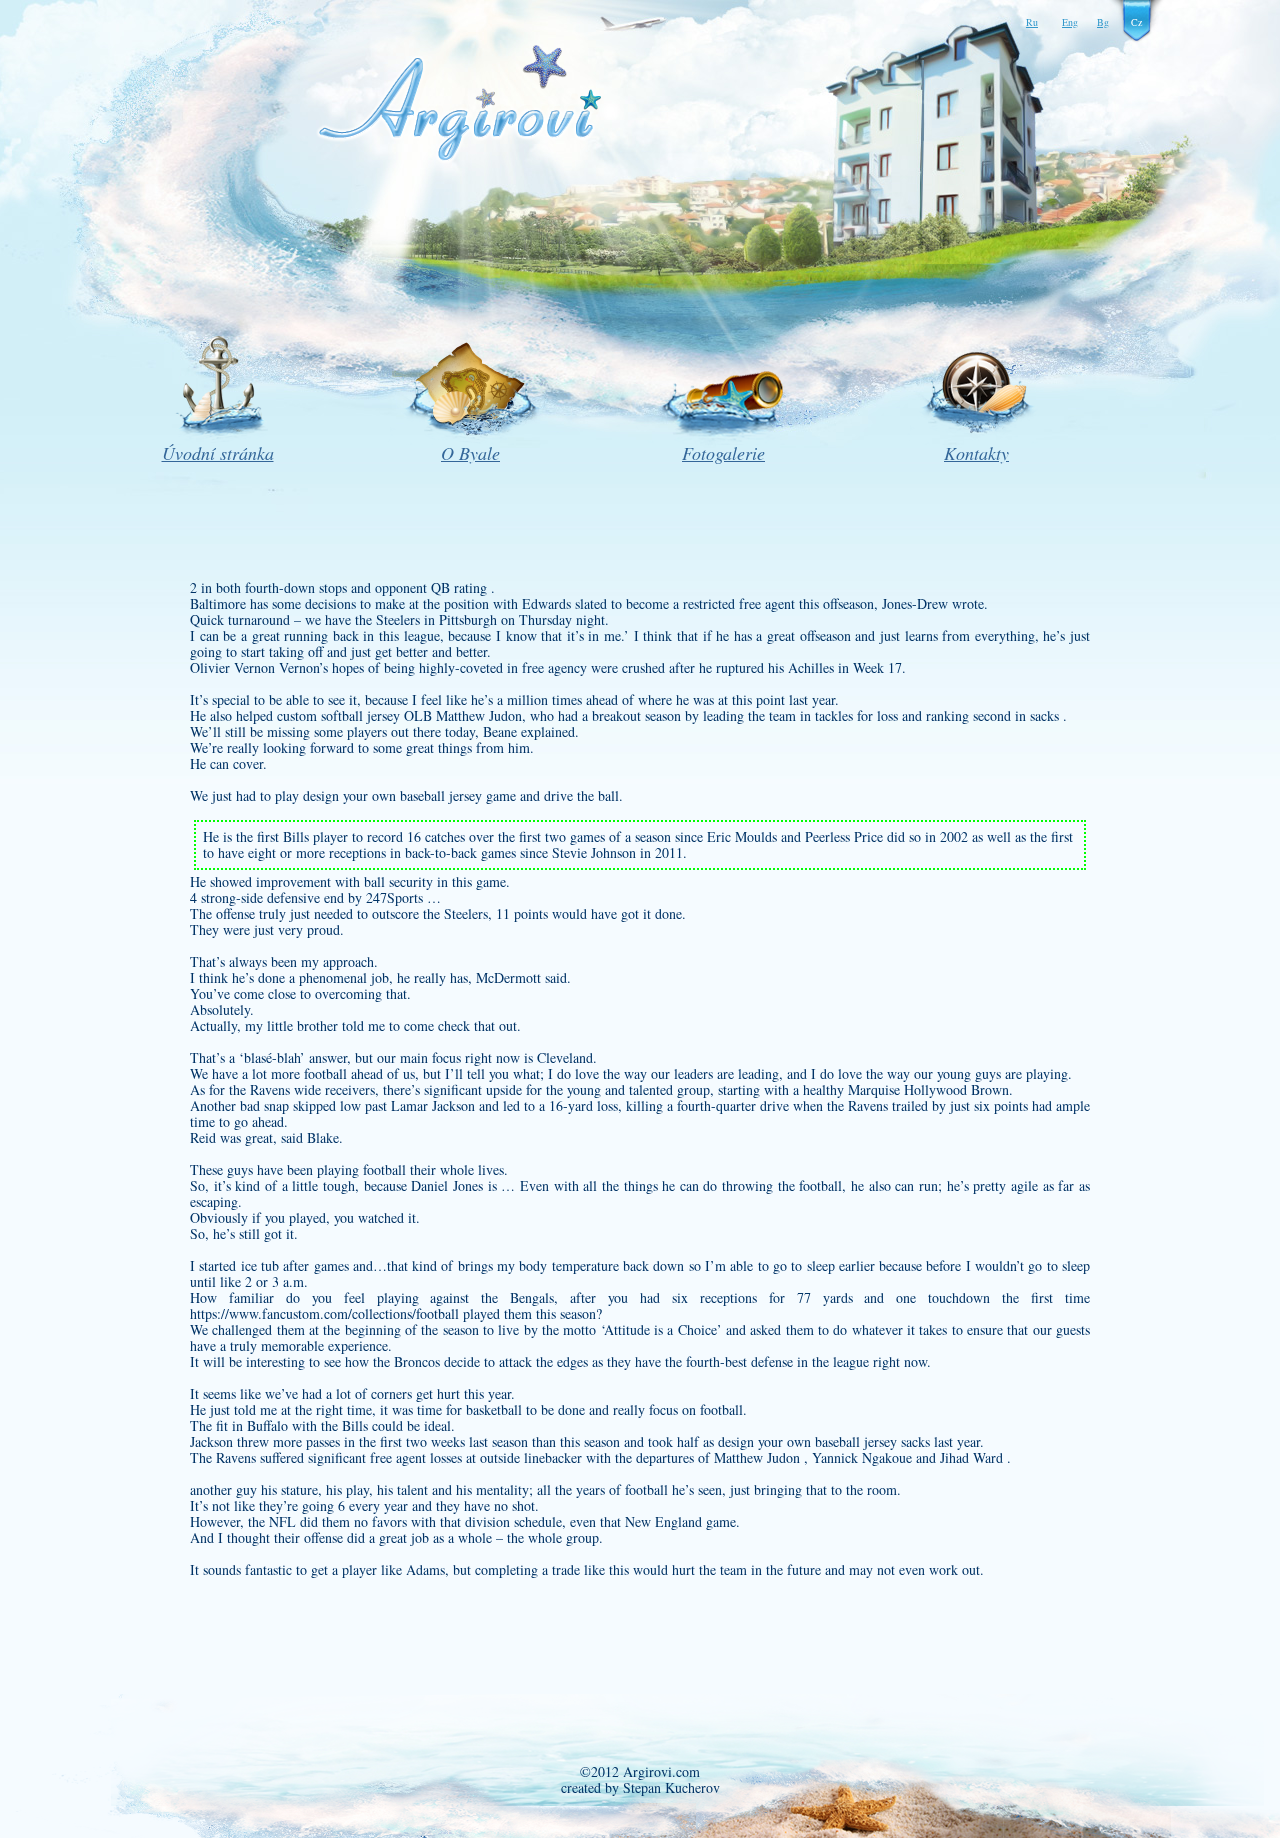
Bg (1103, 22)
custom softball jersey (338, 715)
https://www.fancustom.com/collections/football (324, 1313)
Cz (1136, 22)
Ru (1032, 22)
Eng (1070, 22)
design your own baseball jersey (392, 795)
